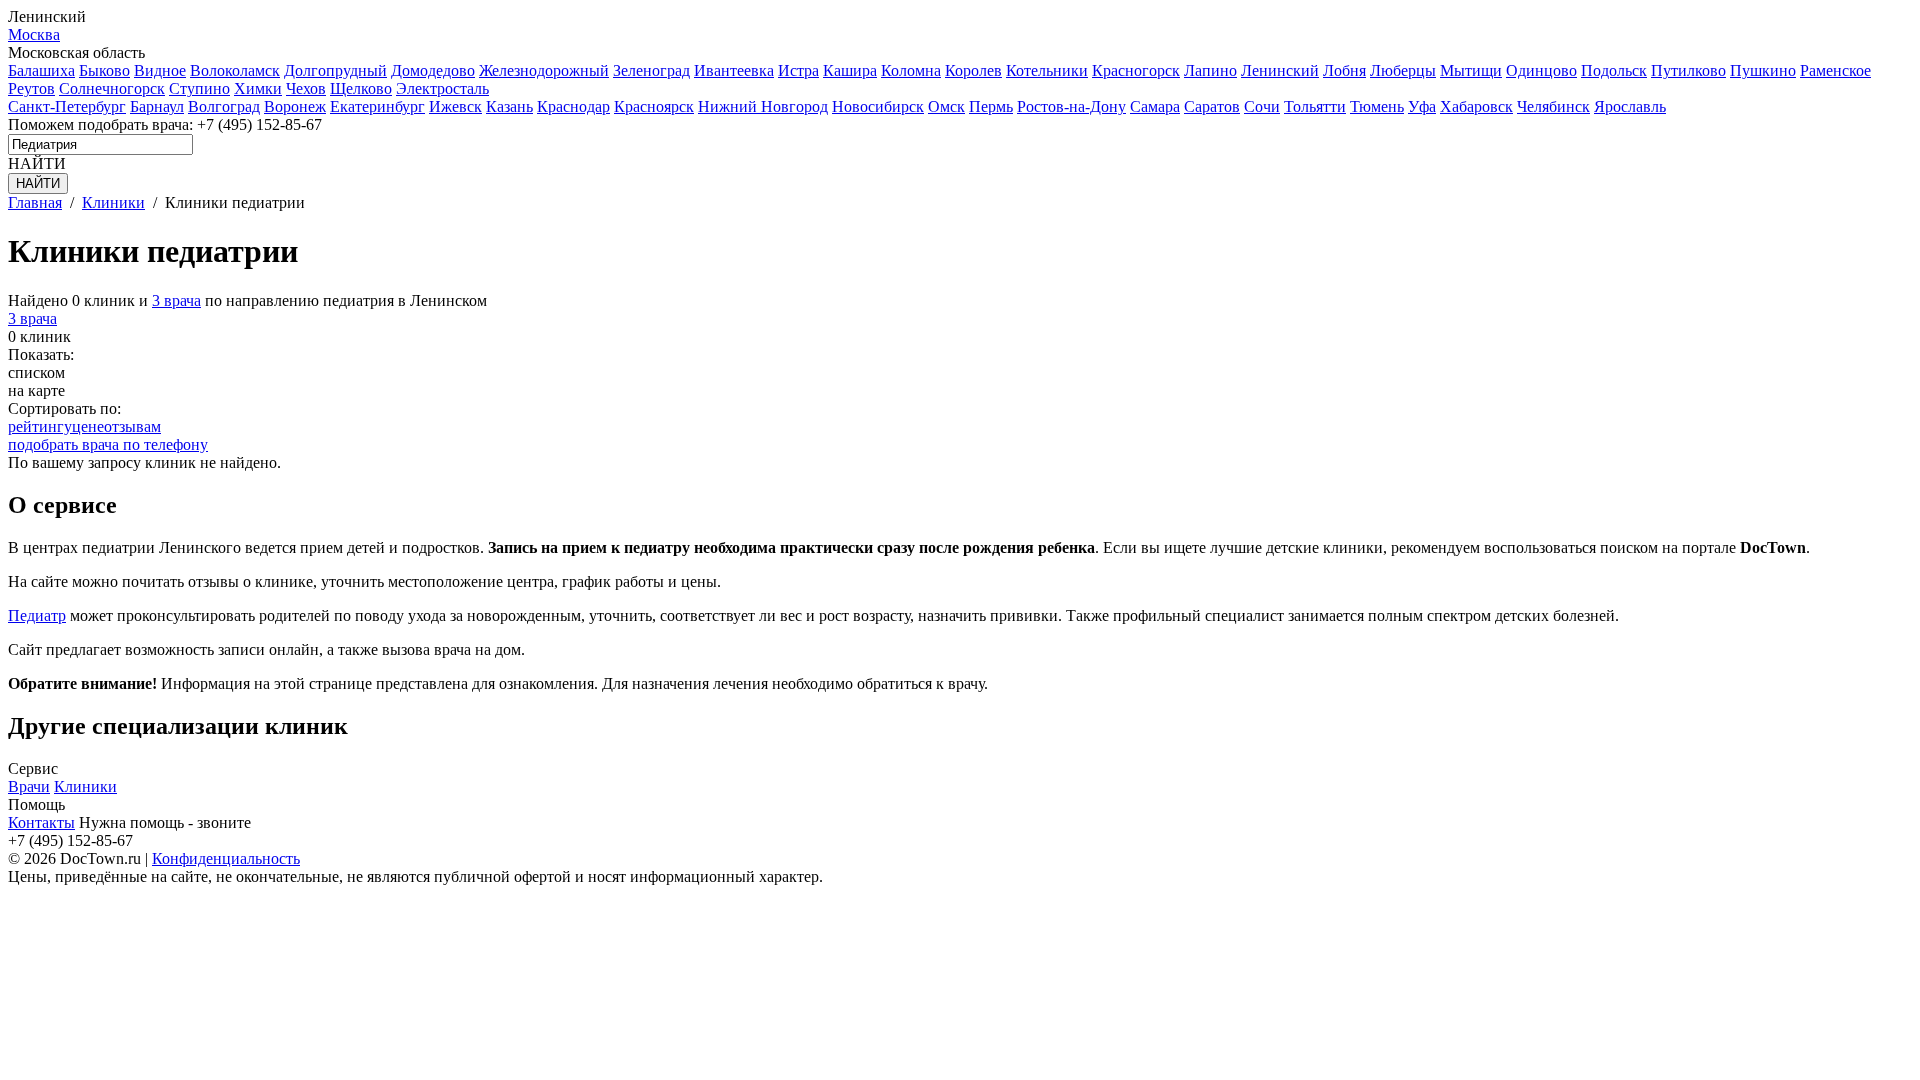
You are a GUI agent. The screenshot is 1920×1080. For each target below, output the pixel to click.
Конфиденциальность (226, 858)
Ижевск (455, 106)
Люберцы (1403, 70)
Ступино (199, 88)
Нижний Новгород (763, 106)
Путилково (1688, 70)
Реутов (31, 88)
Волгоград (224, 106)
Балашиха (41, 70)
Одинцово (1541, 70)
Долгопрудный (335, 70)
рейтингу (40, 426)
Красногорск (1136, 70)
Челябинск (1553, 106)
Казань (509, 106)
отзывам (132, 426)
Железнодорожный (544, 70)
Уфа (1422, 106)
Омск (946, 106)
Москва (34, 34)
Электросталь (442, 88)
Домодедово (433, 70)
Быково (104, 70)
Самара (1155, 106)
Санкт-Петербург (67, 106)
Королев (973, 70)
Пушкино (1763, 70)
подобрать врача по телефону (108, 444)
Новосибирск (878, 106)
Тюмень (1377, 106)
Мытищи (1471, 70)
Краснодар (573, 106)
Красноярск (654, 106)
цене (88, 426)
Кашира (850, 70)
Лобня (1344, 70)
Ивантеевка (734, 70)
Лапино (1210, 70)
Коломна (911, 70)
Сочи (1262, 106)
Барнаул (157, 106)
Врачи (29, 786)
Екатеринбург (377, 106)
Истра (798, 70)
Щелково (361, 88)
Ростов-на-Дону (1071, 106)
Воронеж (295, 106)
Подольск (1614, 70)
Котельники (1047, 70)
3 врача (176, 300)
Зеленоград (651, 70)
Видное (160, 70)
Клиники (85, 786)
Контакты (41, 822)
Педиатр (37, 615)
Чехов (306, 88)
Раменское (1835, 70)
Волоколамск (235, 70)
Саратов (1212, 106)
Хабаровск (1476, 106)
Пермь (991, 106)
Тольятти (1315, 106)
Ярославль (1630, 106)
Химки (258, 88)
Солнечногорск (112, 88)
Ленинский (1280, 70)
